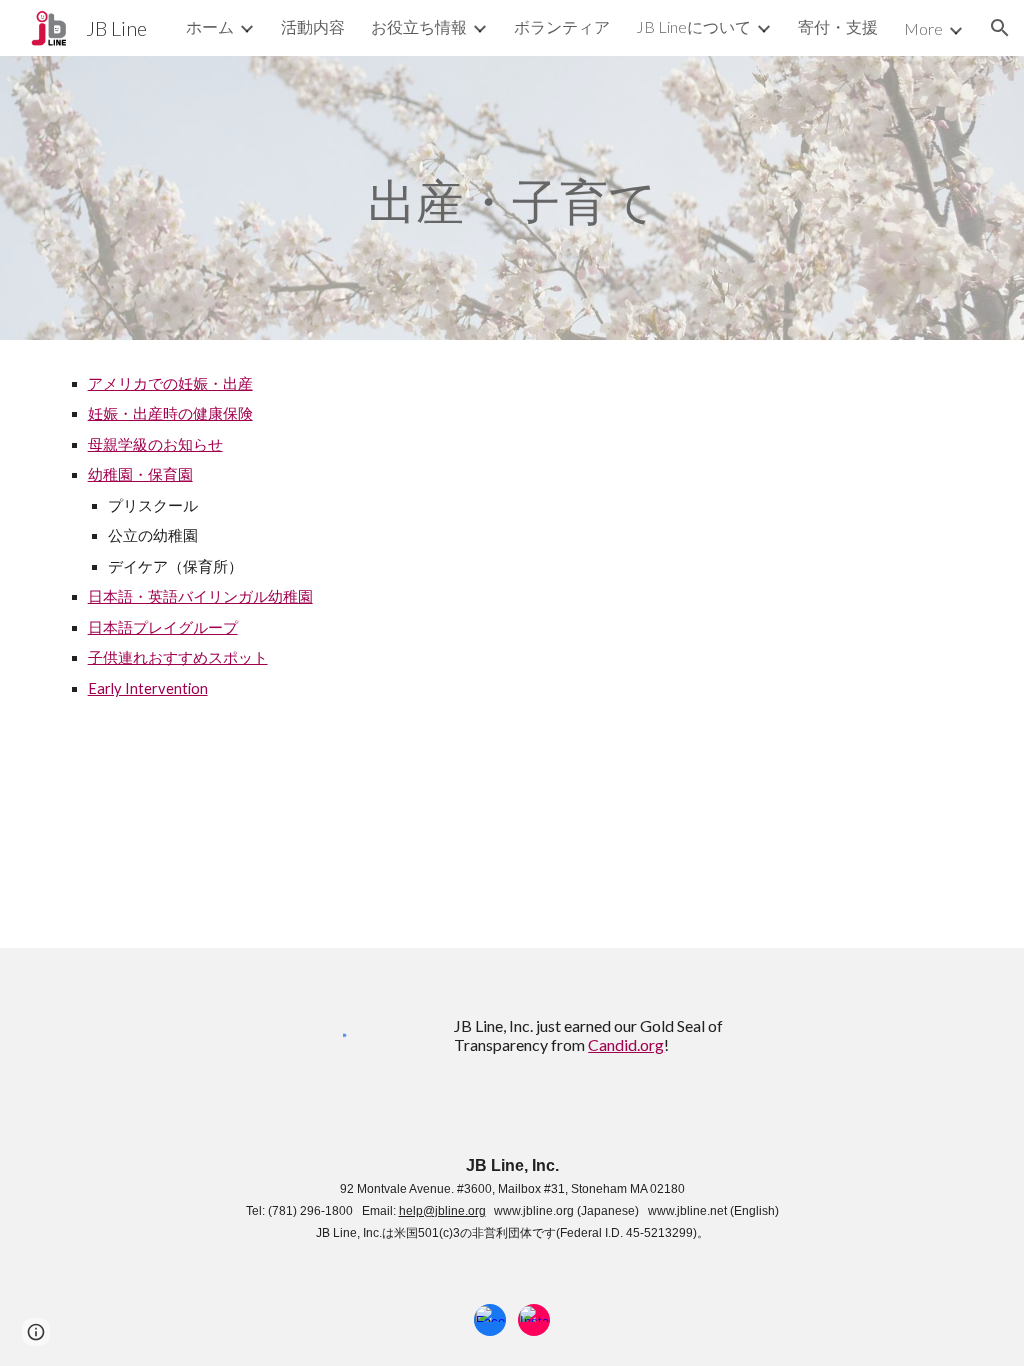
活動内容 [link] (313, 26)
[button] (1000, 28)
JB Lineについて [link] (693, 26)
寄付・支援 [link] (838, 26)
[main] (512, 198)
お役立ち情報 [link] (419, 26)
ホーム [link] (210, 26)
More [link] (923, 28)
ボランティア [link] (562, 26)
